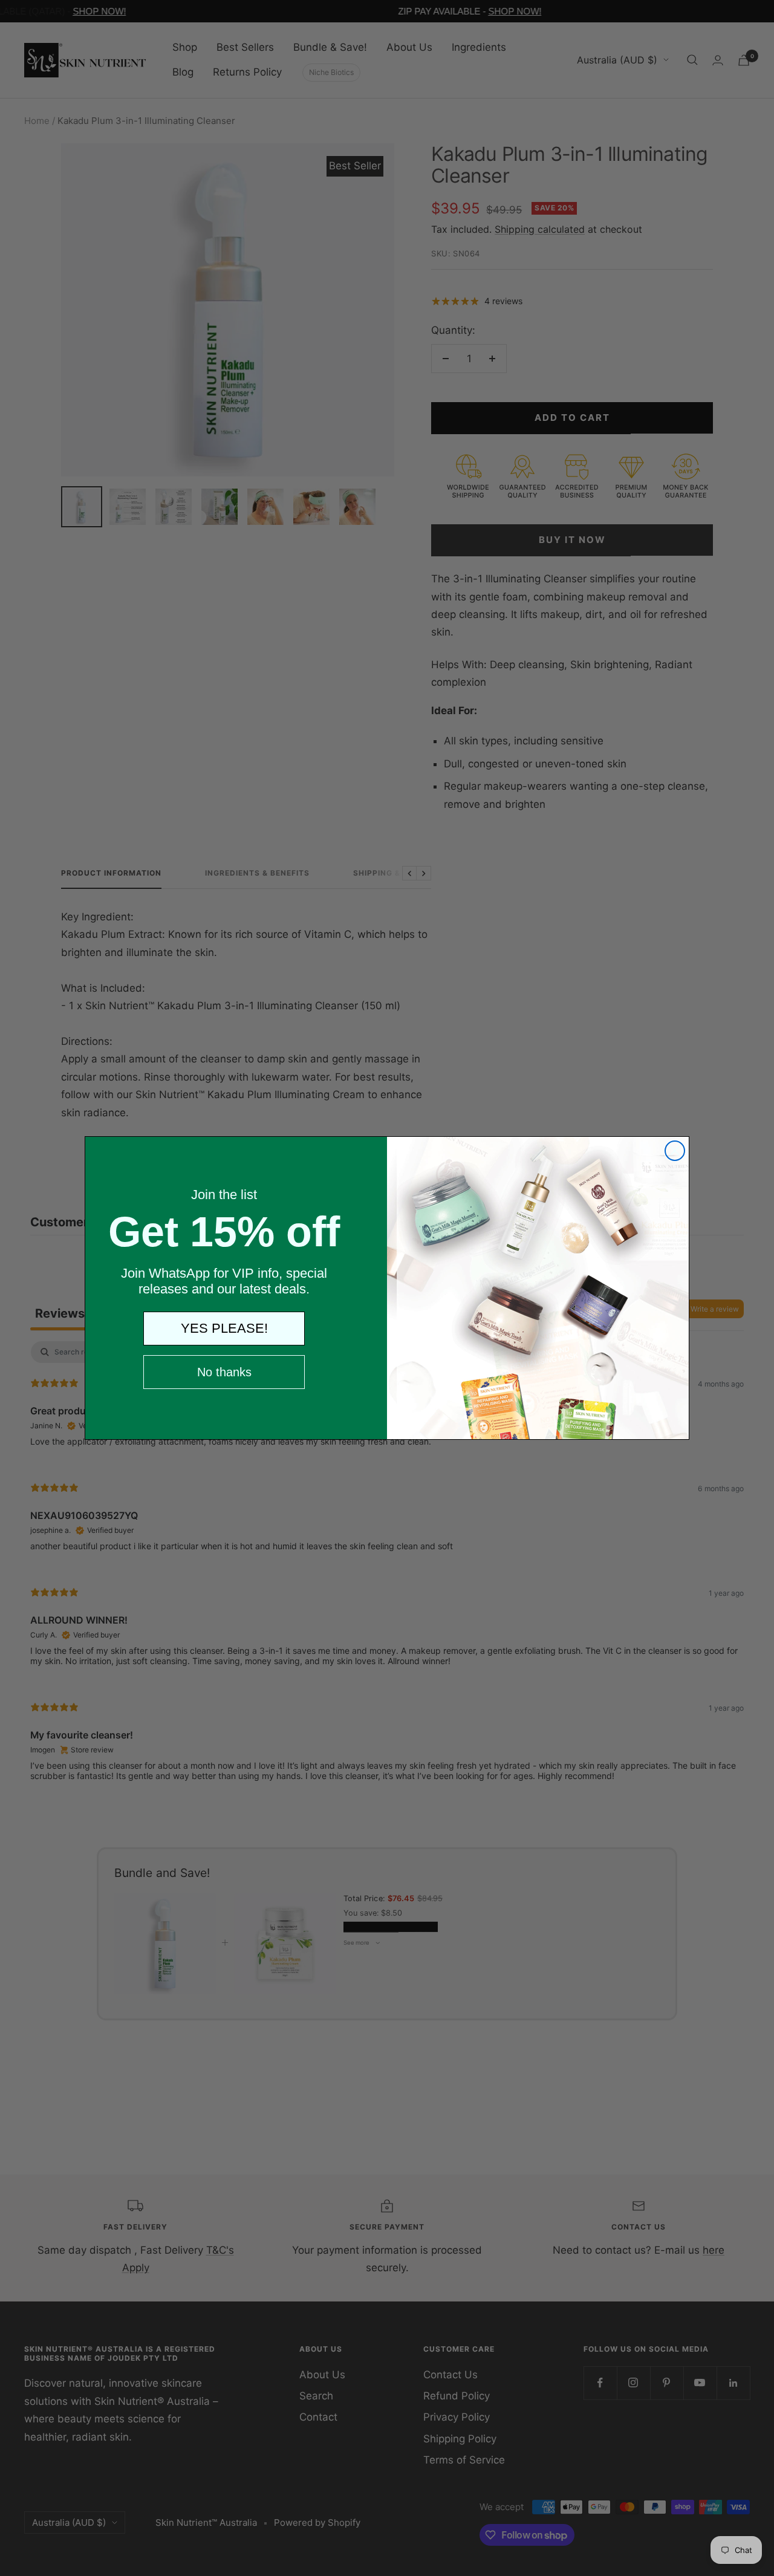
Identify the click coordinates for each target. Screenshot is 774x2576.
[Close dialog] (675, 1151)
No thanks (224, 1372)
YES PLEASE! (224, 1328)
